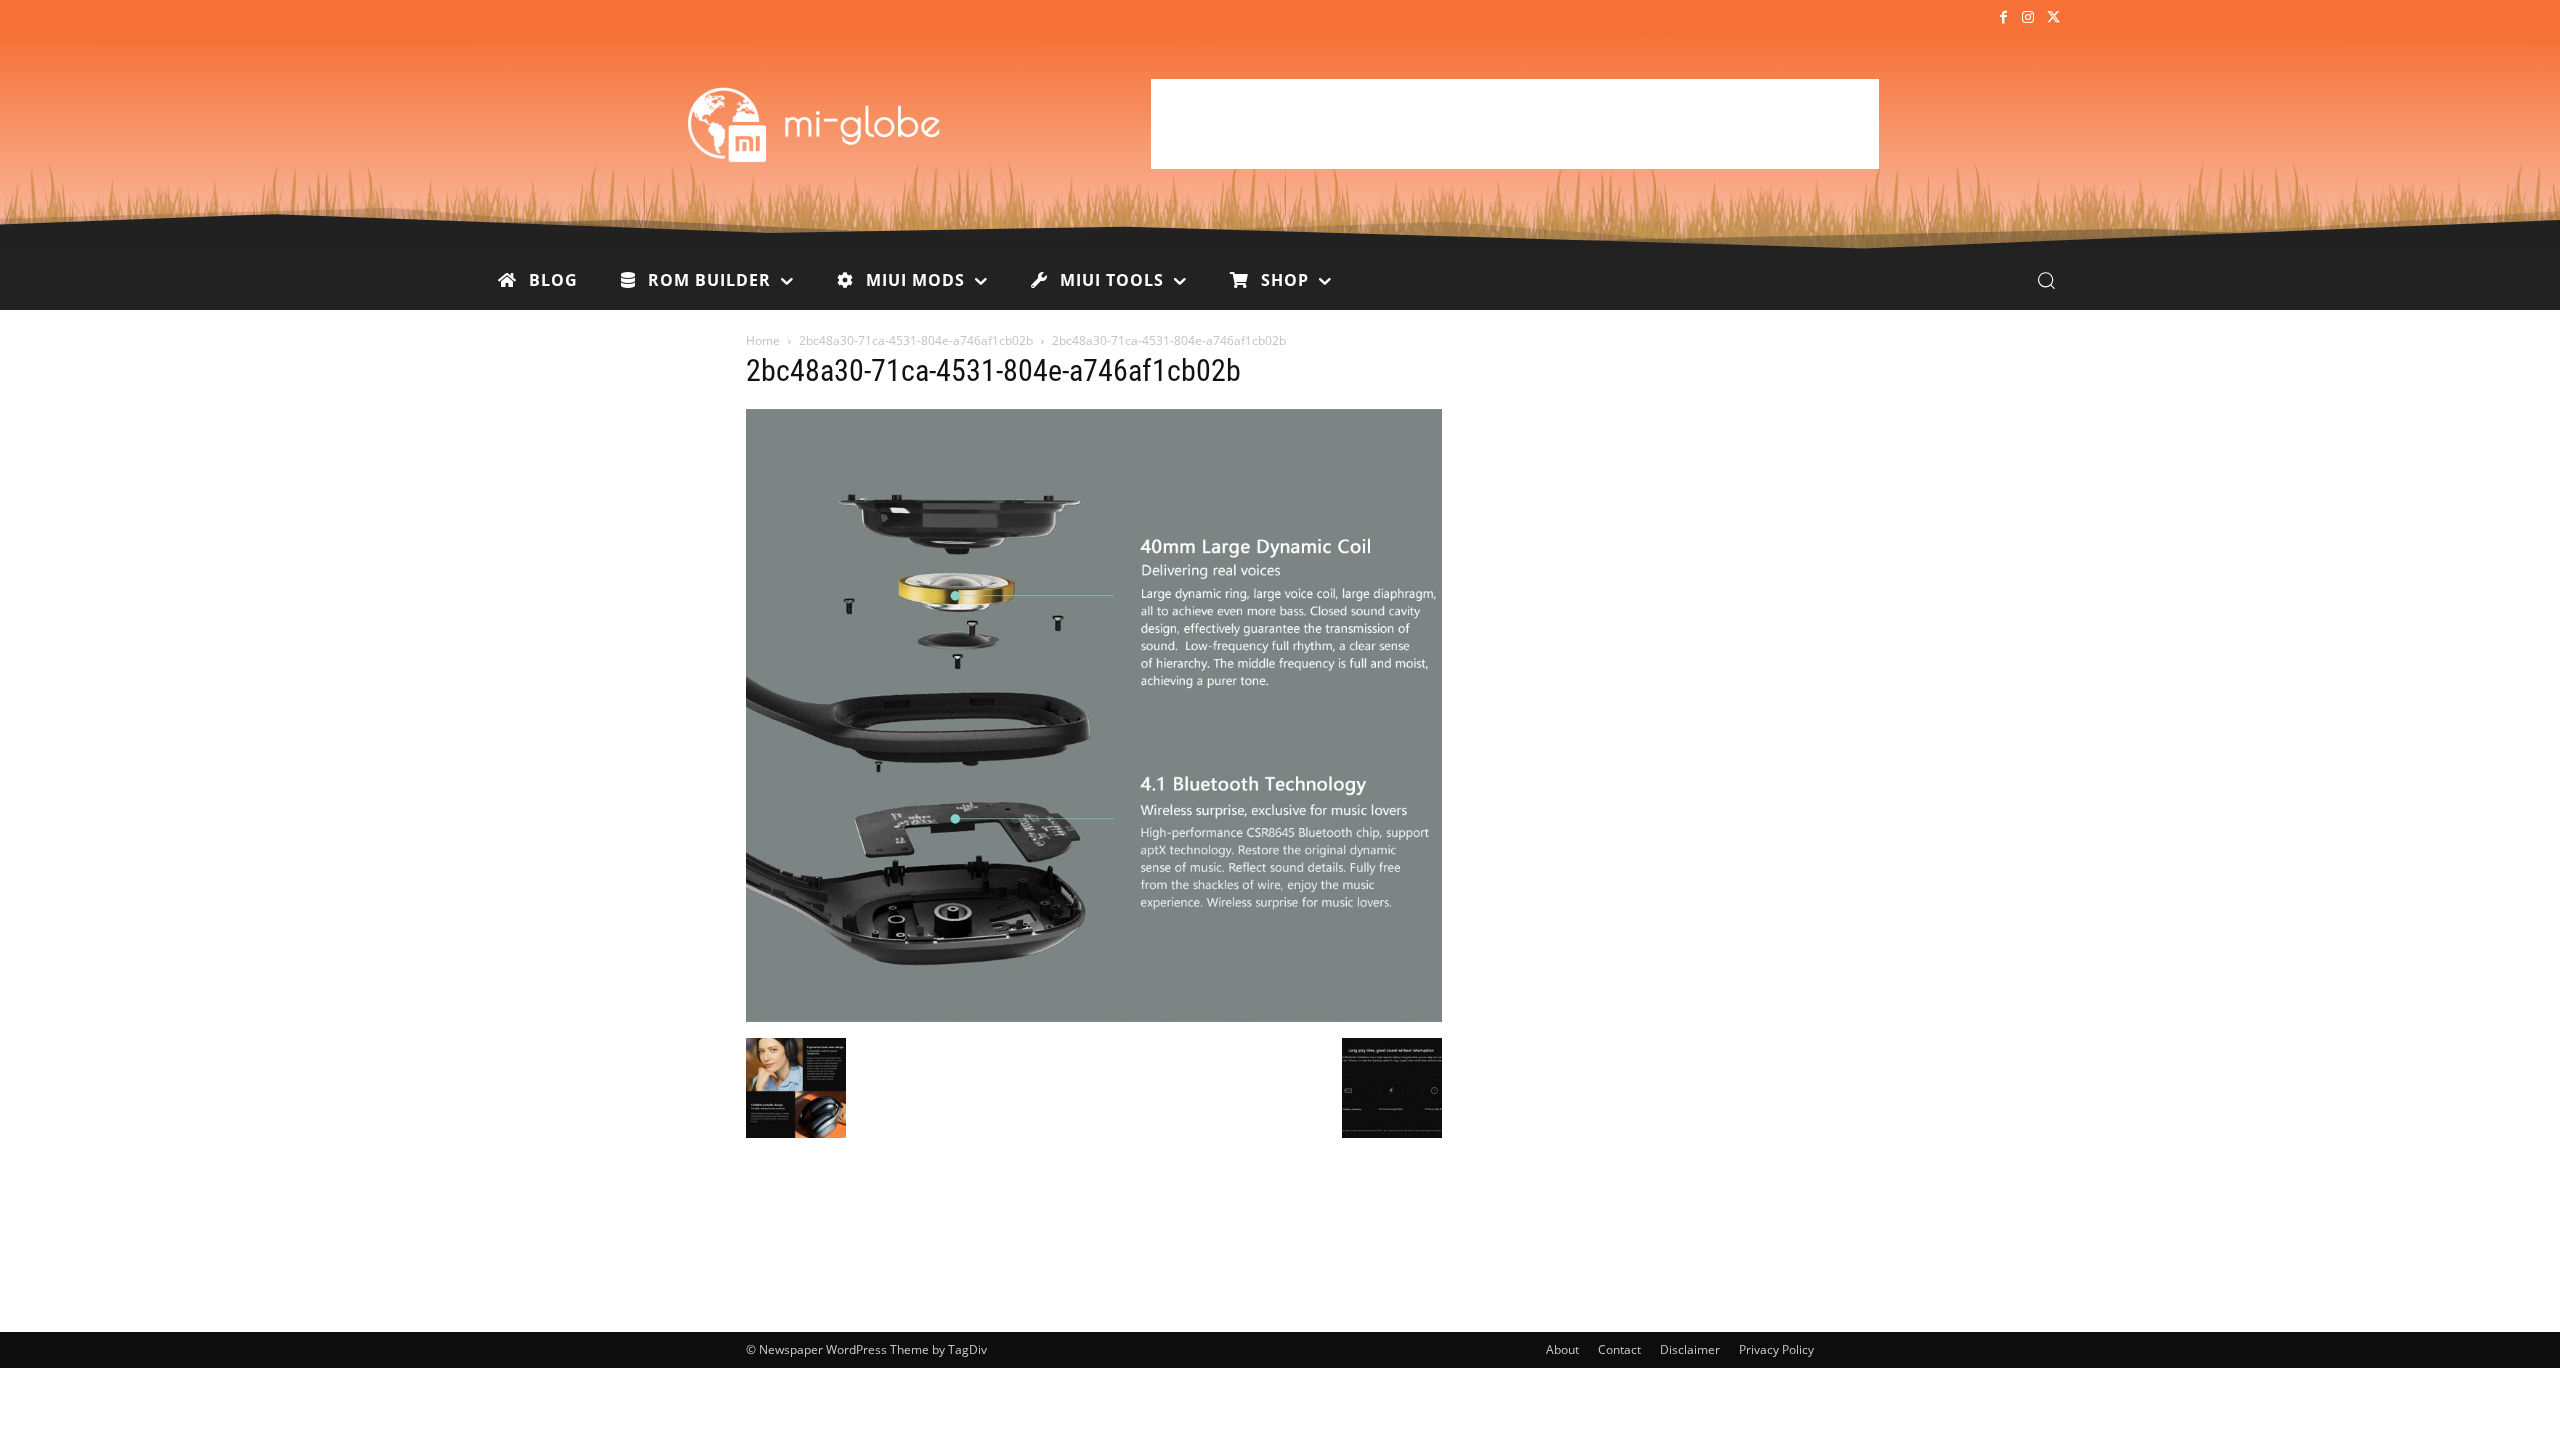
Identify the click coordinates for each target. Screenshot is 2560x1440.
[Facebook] (2002, 18)
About (1562, 1349)
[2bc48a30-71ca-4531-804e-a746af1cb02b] (1094, 1017)
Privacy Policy (1776, 1349)
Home (763, 340)
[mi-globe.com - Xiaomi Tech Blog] (817, 124)
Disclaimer (1690, 1349)
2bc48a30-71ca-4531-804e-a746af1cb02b (916, 340)
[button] (2046, 280)
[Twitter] (2053, 18)
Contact (1619, 1349)
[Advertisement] (1515, 124)
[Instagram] (2028, 18)
